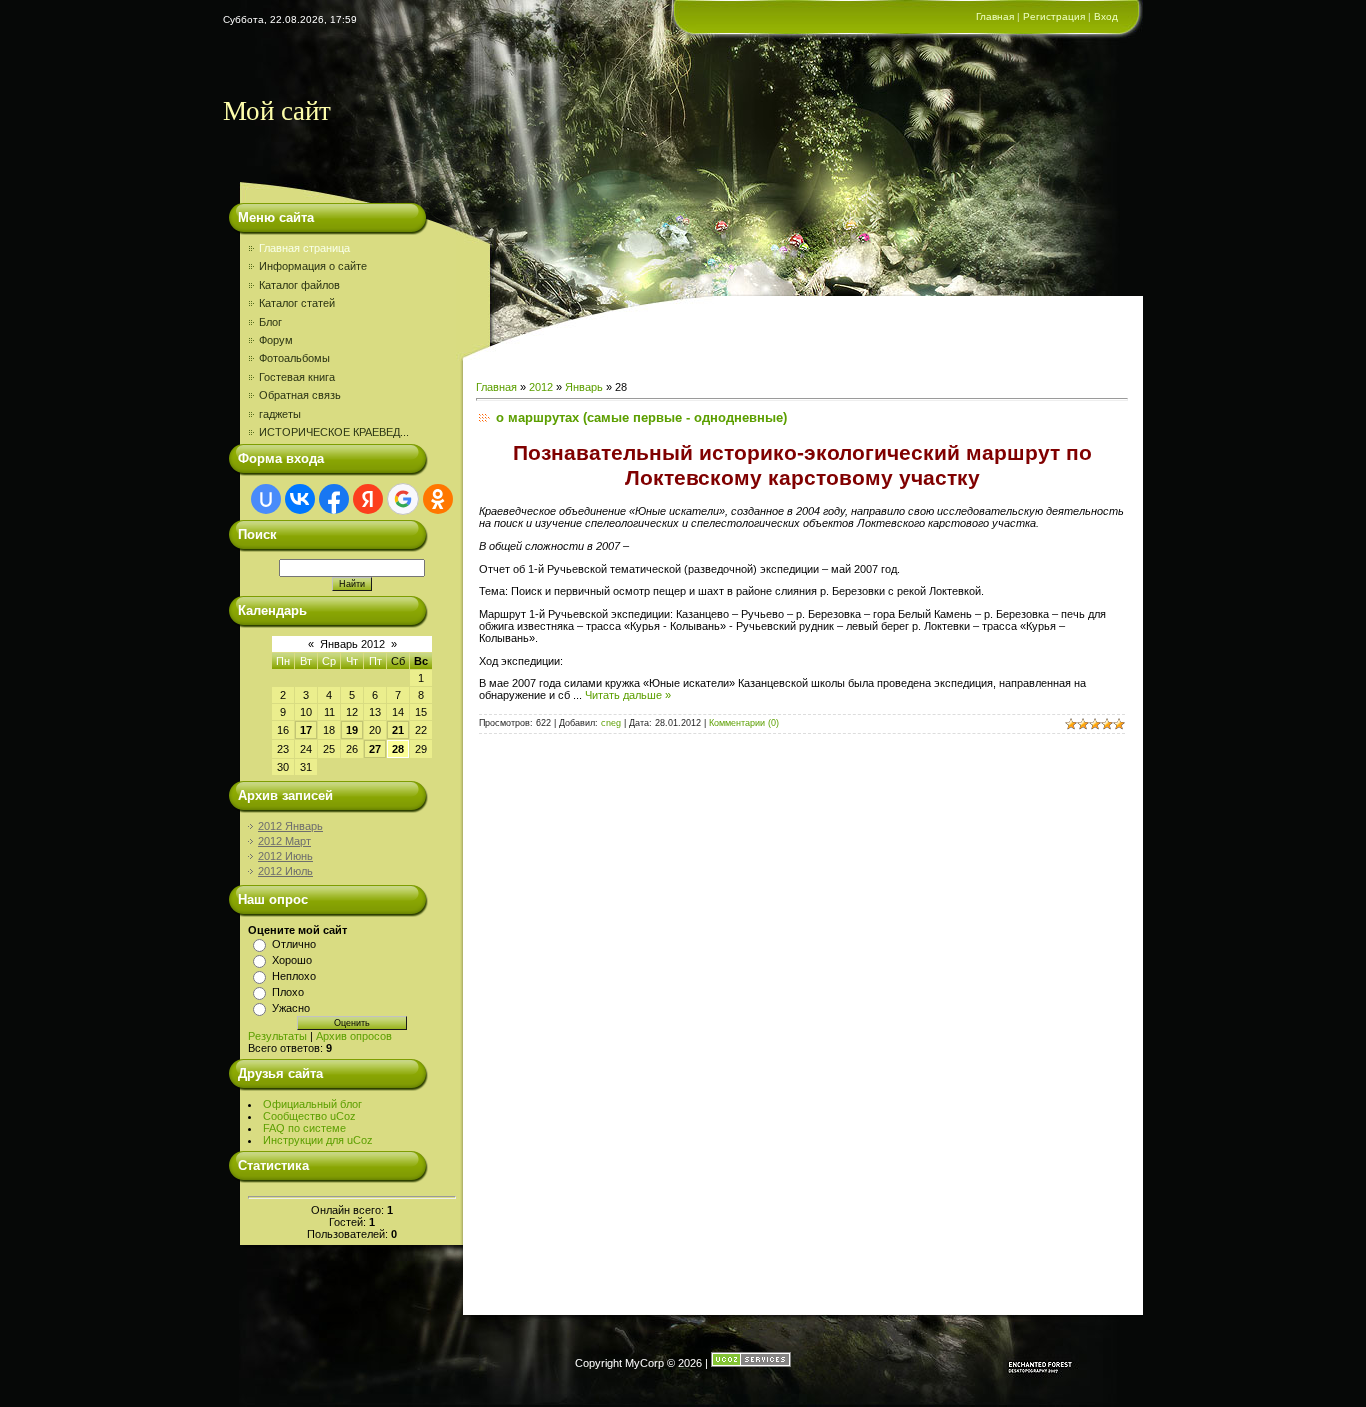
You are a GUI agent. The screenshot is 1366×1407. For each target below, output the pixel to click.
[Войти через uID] (266, 499)
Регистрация (1054, 16)
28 (398, 749)
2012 (541, 387)
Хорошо (292, 960)
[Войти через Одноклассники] (438, 499)
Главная (995, 16)
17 (306, 730)
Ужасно (291, 1008)
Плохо (288, 992)
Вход (1106, 16)
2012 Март (284, 841)
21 (398, 730)
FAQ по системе (304, 1128)
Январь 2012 (352, 644)
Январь (584, 387)
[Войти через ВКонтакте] (300, 499)
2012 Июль (285, 871)
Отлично (294, 944)
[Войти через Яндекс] (368, 499)
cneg (611, 723)
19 (352, 730)
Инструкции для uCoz (318, 1140)
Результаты (277, 1036)
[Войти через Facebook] (334, 499)
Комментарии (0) (744, 723)
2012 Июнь (285, 856)
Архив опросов (354, 1036)
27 (375, 749)
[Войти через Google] (403, 499)
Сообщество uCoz (309, 1116)
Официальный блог (312, 1104)
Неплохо (294, 976)
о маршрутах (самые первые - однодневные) (641, 417)
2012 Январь (290, 826)
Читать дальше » (628, 695)
